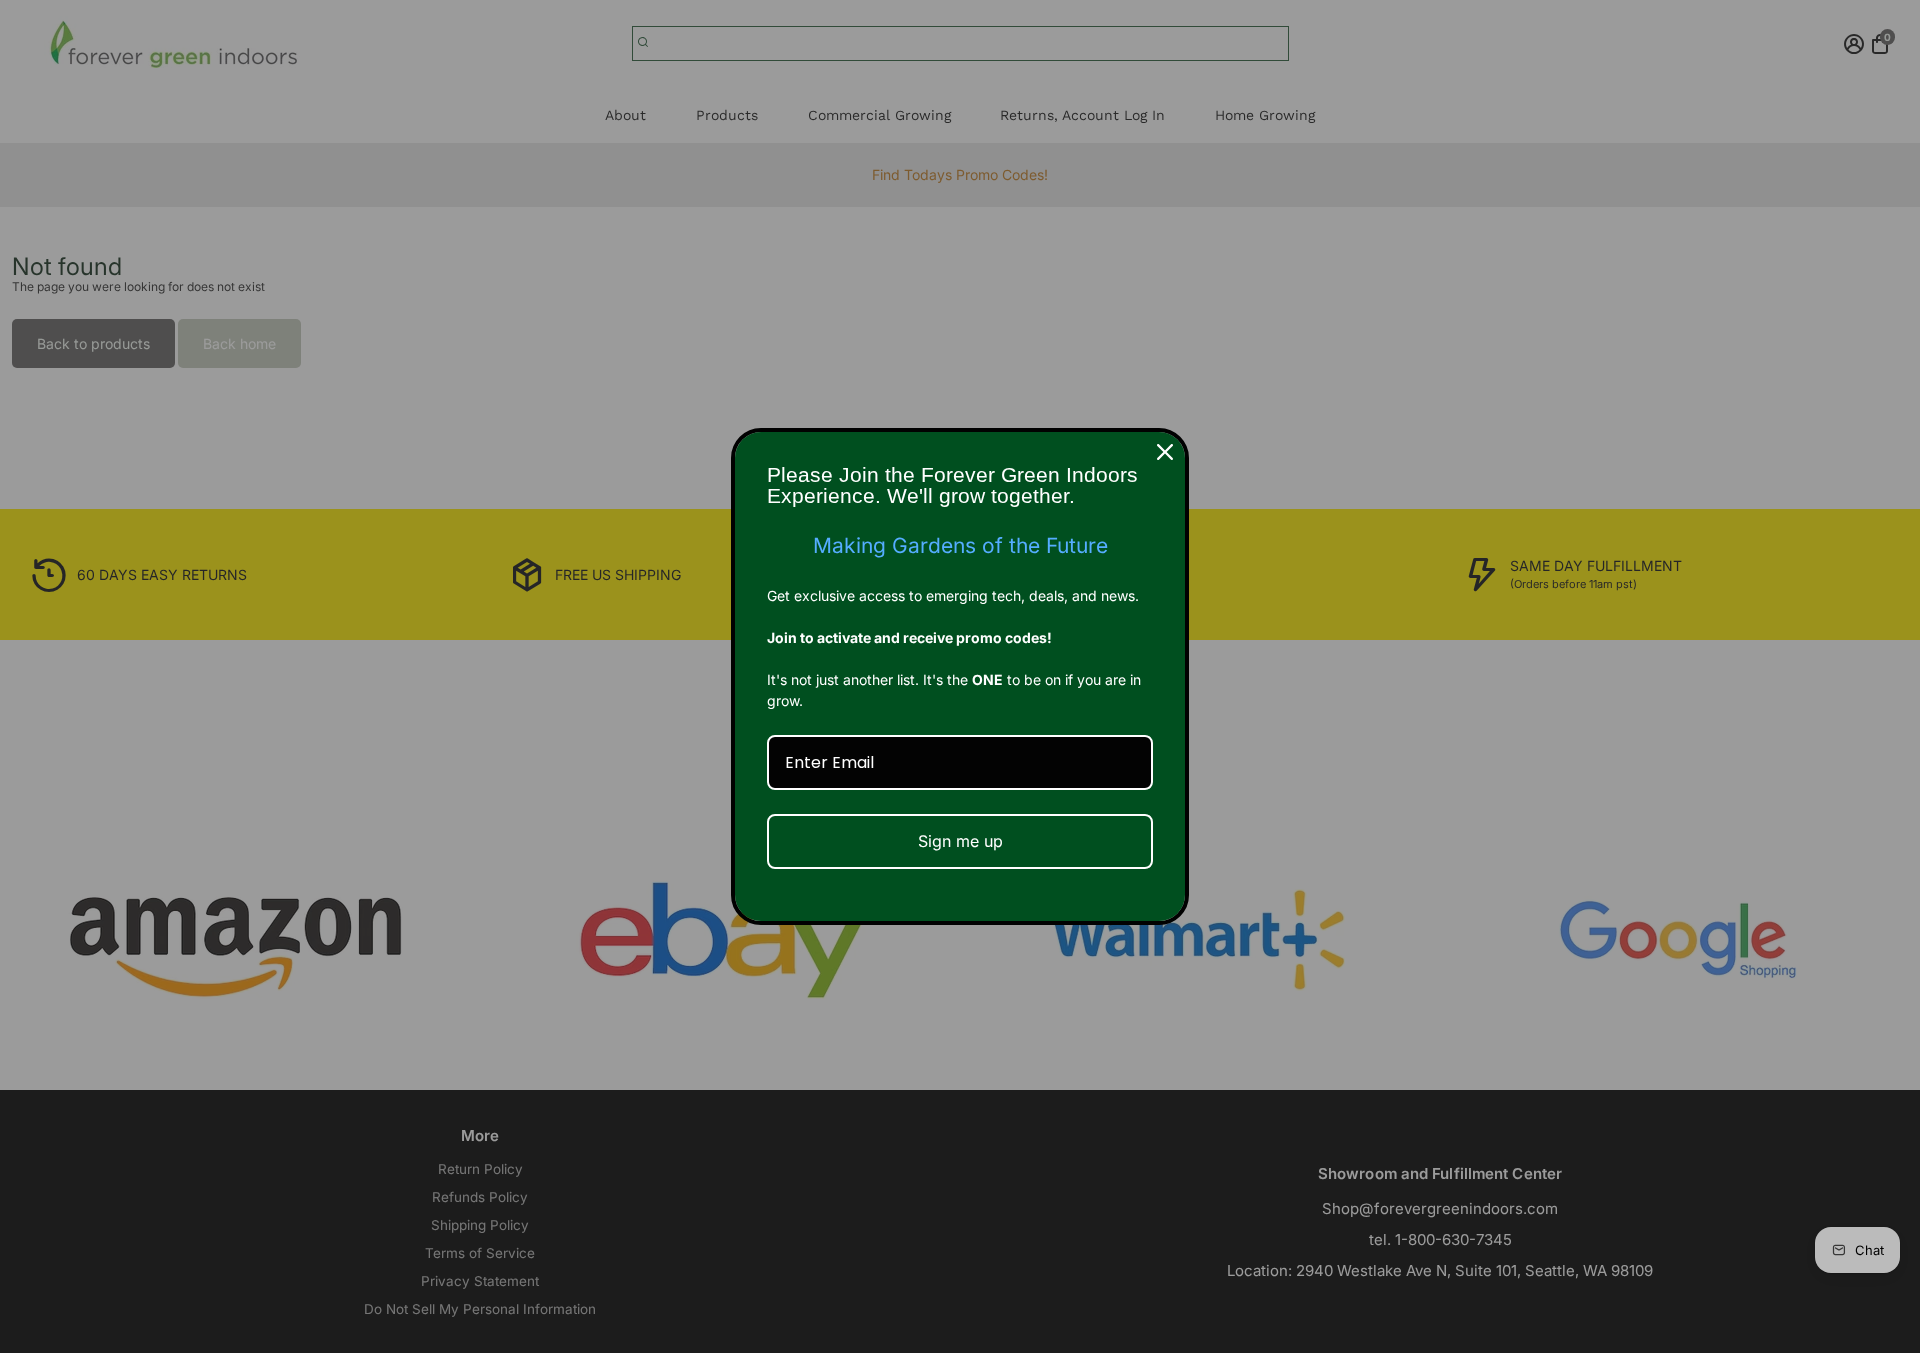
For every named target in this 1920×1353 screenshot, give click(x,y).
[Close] (1165, 452)
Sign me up (960, 841)
